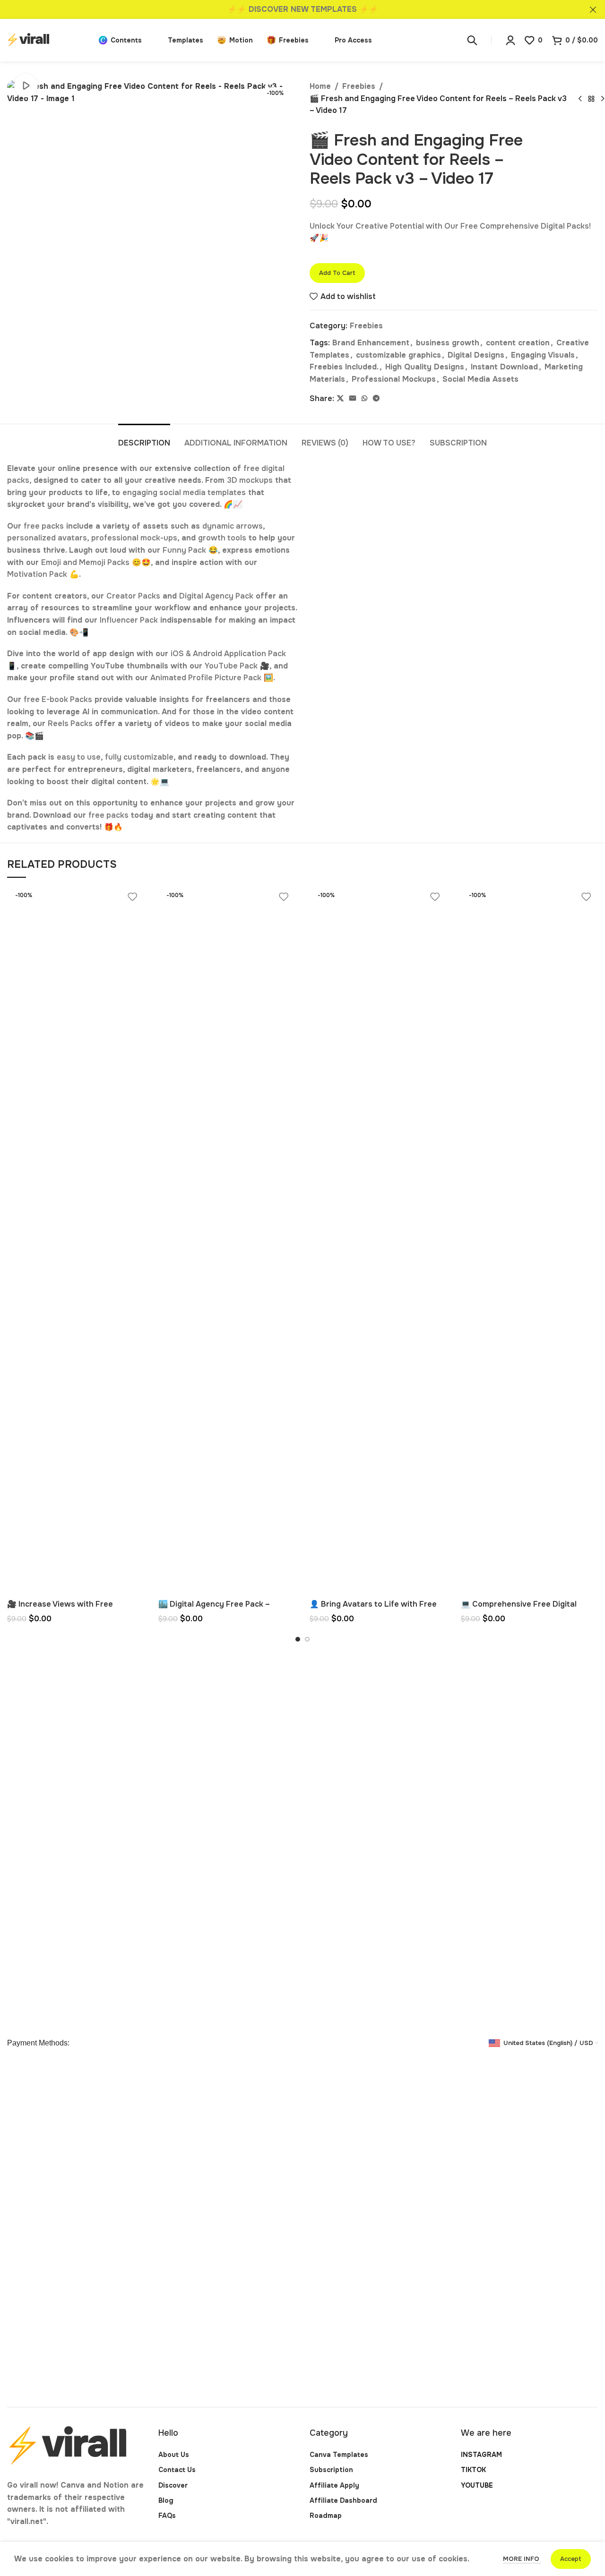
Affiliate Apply (334, 2485)
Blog (166, 2500)
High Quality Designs (425, 367)
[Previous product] (580, 99)
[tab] (144, 438)
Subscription (331, 2470)
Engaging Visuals (543, 355)
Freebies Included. (344, 367)
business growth (448, 343)
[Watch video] (26, 86)
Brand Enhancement (371, 343)
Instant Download (504, 367)
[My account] (510, 40)
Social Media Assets (480, 379)
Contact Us (177, 2470)
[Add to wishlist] (132, 897)
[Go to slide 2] (307, 1639)
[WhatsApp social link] (364, 398)
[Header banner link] (288, 9)
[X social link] (340, 398)
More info (522, 2559)
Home (320, 86)
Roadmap (326, 2516)
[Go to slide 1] (298, 1639)
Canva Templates (339, 2455)
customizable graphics (398, 355)
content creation (518, 343)
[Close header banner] (593, 9)
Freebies (359, 86)
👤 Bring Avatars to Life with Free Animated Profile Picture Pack (373, 1609)
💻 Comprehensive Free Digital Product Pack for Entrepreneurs (521, 1609)
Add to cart (337, 273)
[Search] (472, 40)
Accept (571, 2559)
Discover (173, 2485)
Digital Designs (476, 355)
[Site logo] (48, 39)
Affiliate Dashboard (343, 2500)
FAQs (167, 2516)
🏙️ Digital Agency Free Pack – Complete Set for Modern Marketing (226, 1609)
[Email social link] (353, 398)
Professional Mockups (394, 379)
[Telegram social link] (376, 398)
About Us (174, 2455)
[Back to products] (591, 99)
